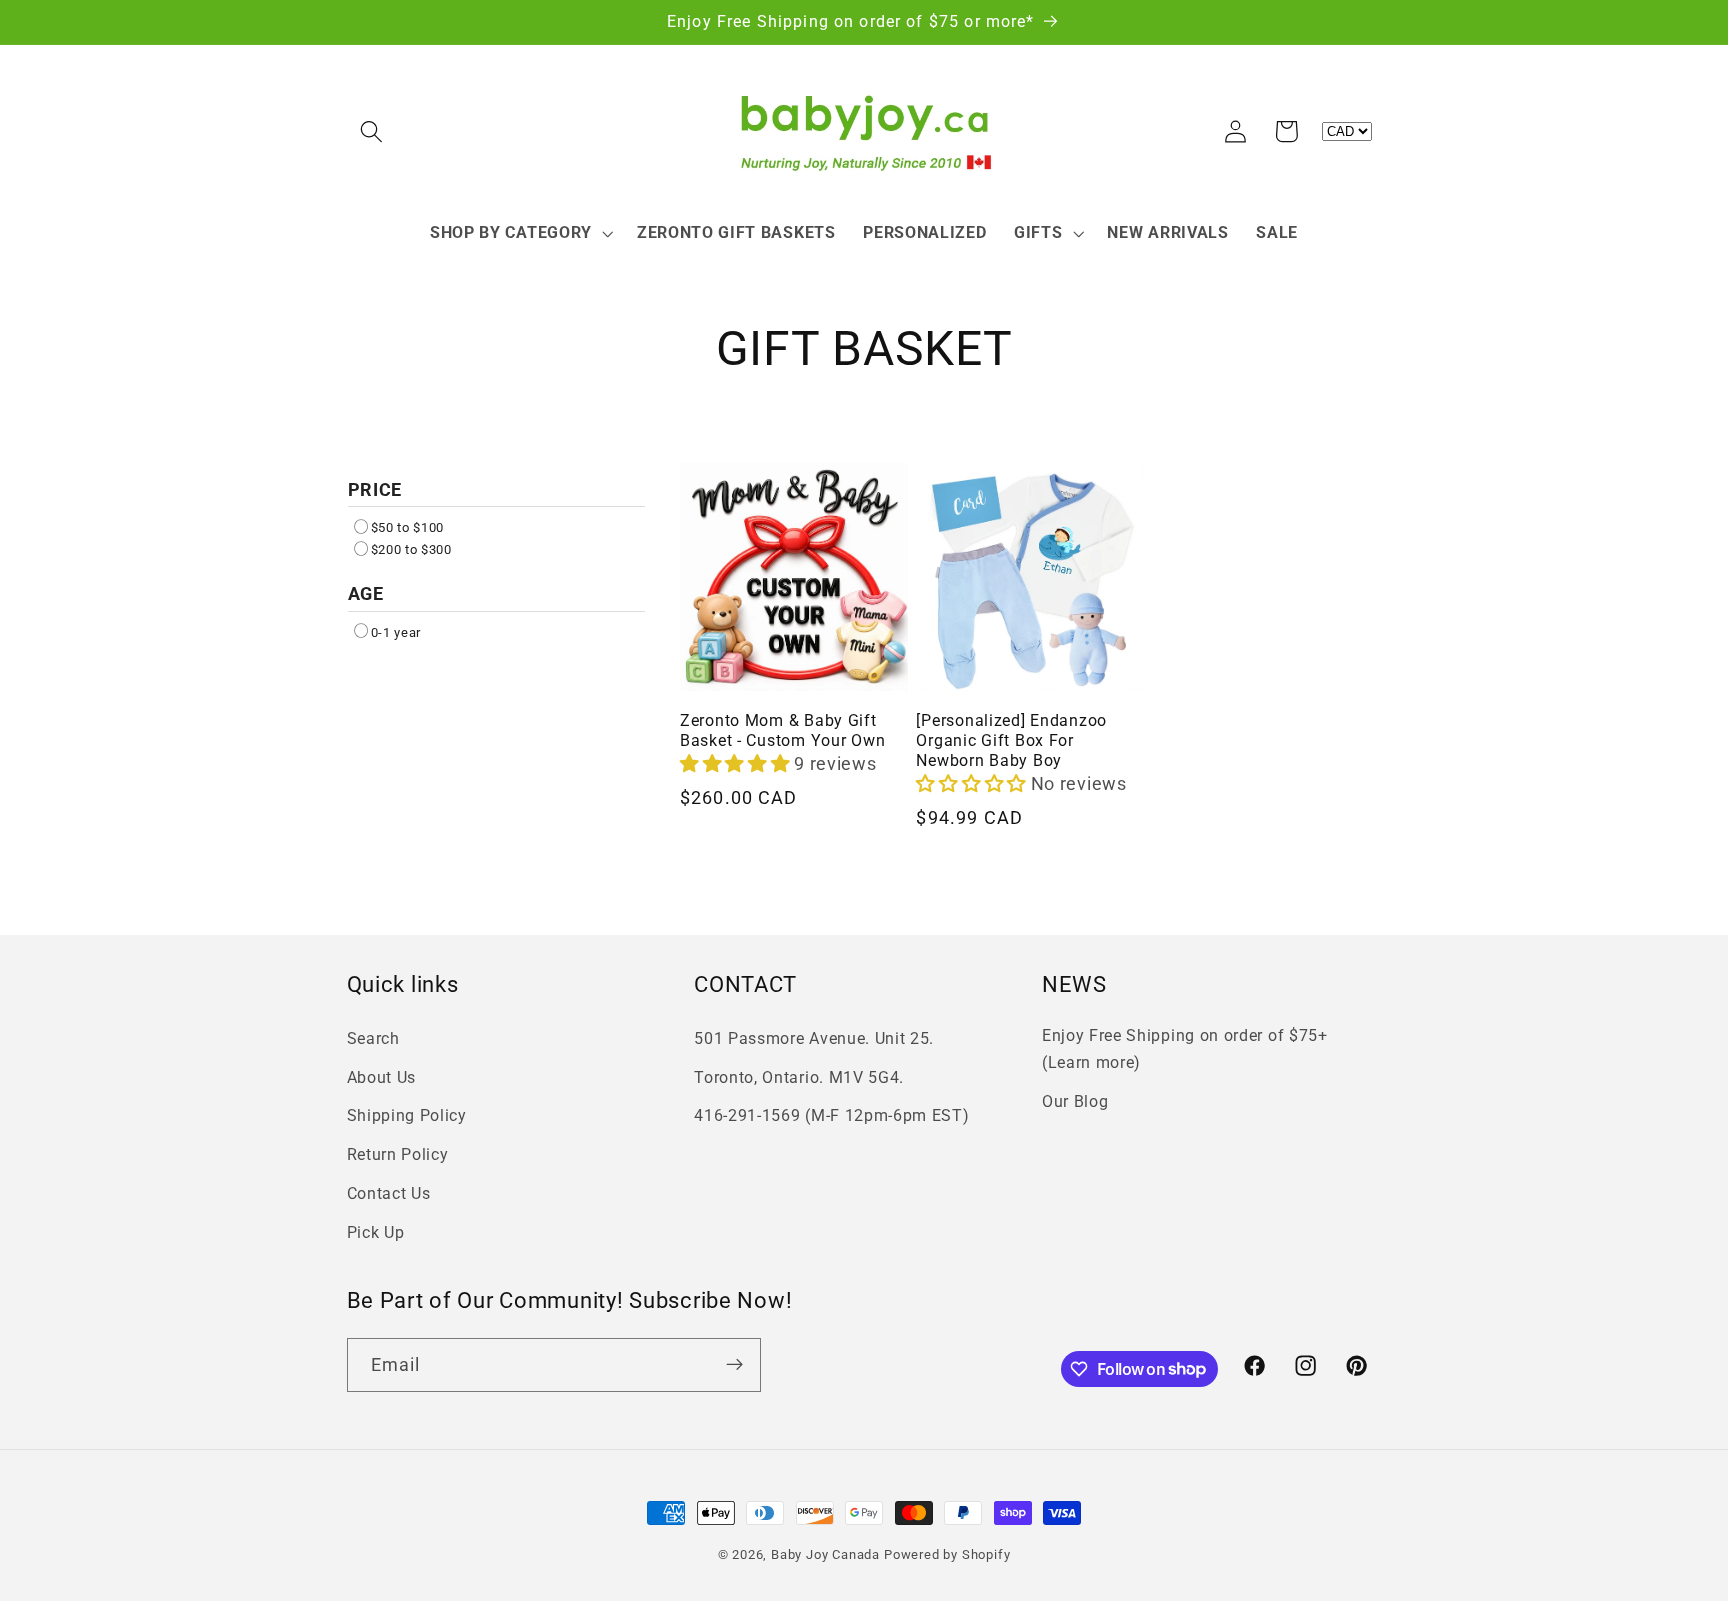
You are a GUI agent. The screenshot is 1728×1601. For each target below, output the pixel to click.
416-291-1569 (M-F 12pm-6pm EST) (831, 1116)
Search (373, 1038)
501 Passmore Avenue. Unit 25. (814, 1038)
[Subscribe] (734, 1364)
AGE (366, 593)
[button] (372, 131)
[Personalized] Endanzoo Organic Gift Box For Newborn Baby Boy (1011, 741)
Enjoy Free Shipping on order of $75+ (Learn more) (1185, 1049)
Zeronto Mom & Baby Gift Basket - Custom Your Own (782, 731)
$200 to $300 (411, 549)
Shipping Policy (407, 1116)
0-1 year (396, 632)
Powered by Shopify (947, 1554)
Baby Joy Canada (825, 1554)
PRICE (375, 489)
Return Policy (398, 1155)
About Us (382, 1077)
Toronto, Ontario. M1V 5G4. (799, 1077)
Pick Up (376, 1232)
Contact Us (389, 1193)
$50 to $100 (408, 527)
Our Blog (1075, 1101)
